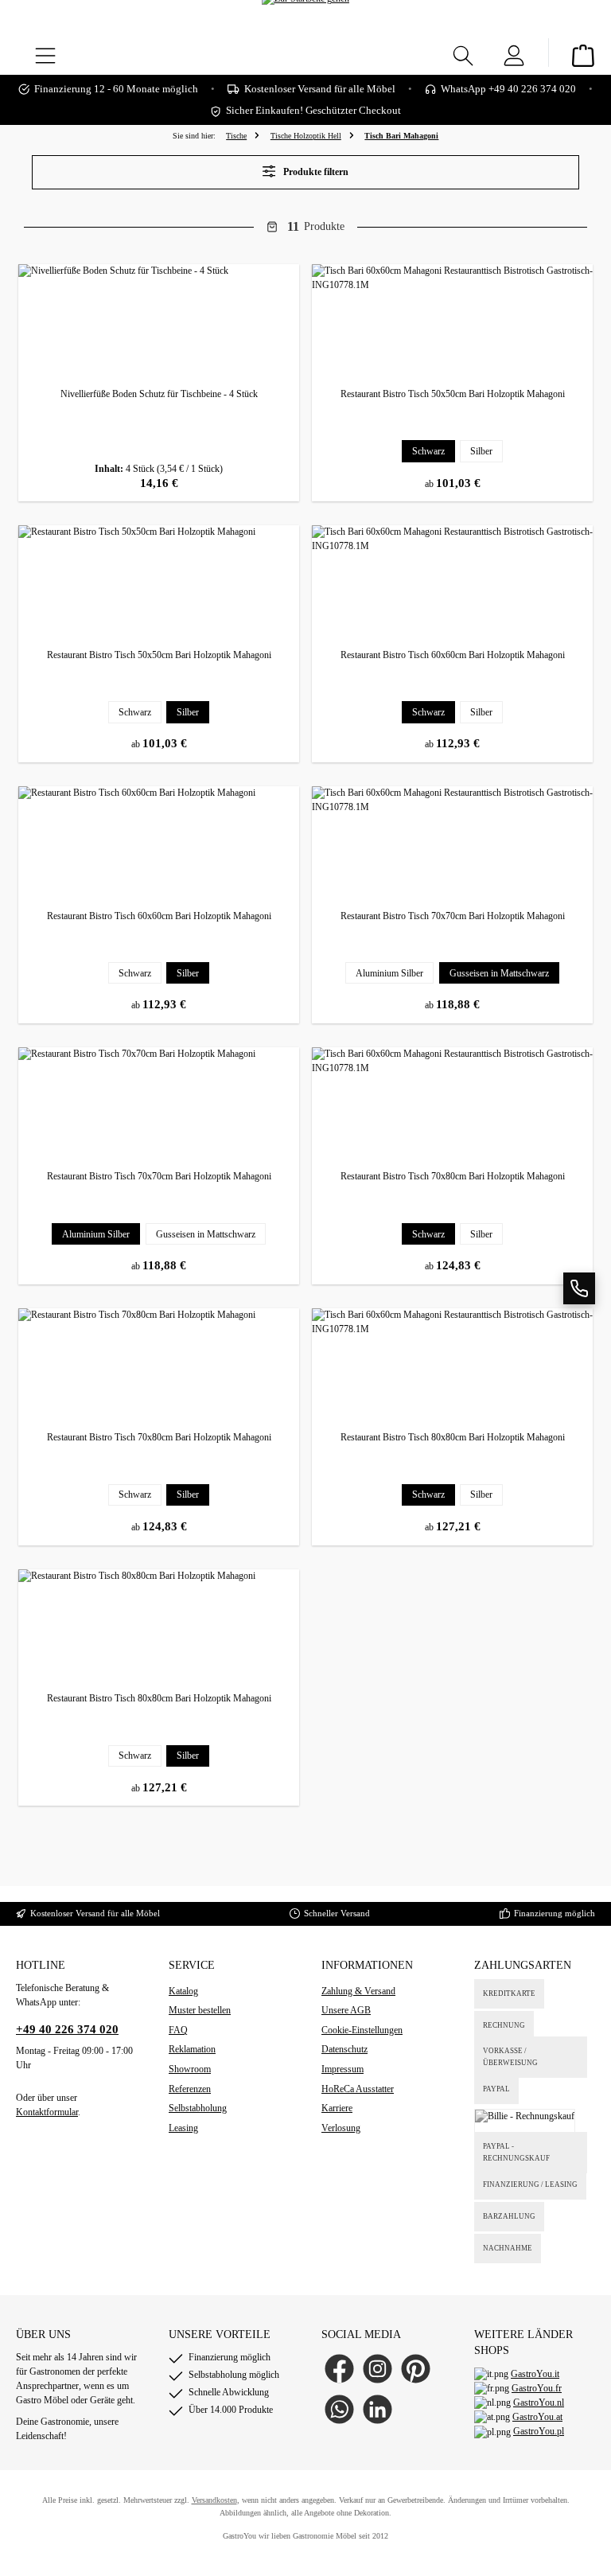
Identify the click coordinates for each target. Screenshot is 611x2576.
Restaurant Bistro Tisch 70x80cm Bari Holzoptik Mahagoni (453, 1176)
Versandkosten (214, 2500)
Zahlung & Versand (358, 1991)
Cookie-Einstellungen (362, 2030)
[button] (579, 1288)
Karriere (337, 2108)
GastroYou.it (535, 2374)
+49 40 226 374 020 (67, 2029)
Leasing (183, 2128)
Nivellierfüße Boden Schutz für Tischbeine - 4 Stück (159, 394)
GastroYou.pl (539, 2431)
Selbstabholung (198, 2108)
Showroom (190, 2069)
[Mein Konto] (514, 53)
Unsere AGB (346, 2010)
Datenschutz (344, 2049)
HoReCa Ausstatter (358, 2089)
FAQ (178, 2030)
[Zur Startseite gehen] (305, 23)
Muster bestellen (200, 2010)
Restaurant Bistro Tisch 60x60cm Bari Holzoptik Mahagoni (453, 655)
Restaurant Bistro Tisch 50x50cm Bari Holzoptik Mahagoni (453, 394)
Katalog (183, 1991)
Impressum (342, 2069)
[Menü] (45, 53)
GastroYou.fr (537, 2388)
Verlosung (341, 2128)
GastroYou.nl (539, 2403)
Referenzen (190, 2089)
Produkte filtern (315, 172)
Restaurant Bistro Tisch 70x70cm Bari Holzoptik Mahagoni (453, 916)
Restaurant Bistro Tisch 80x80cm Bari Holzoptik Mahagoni (453, 1437)
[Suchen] (463, 53)
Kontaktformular (47, 2112)
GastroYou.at (537, 2417)
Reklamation (192, 2049)
